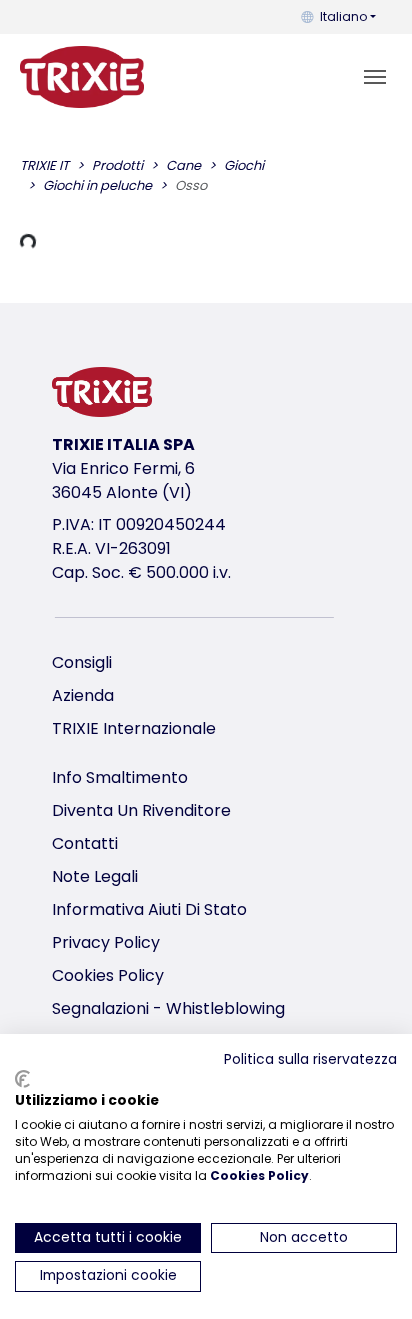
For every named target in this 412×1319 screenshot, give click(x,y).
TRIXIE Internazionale (134, 728)
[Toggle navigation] (375, 77)
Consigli (82, 662)
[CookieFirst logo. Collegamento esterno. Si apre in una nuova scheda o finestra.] (22, 1079)
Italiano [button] (343, 16)
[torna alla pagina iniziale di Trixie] (82, 77)
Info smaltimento (120, 777)
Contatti (85, 843)
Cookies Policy (108, 975)
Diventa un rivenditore (141, 810)
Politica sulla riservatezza (310, 1059)
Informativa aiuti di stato (149, 909)
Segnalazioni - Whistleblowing (168, 1008)
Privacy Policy (106, 942)
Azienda (83, 695)
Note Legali (95, 876)
